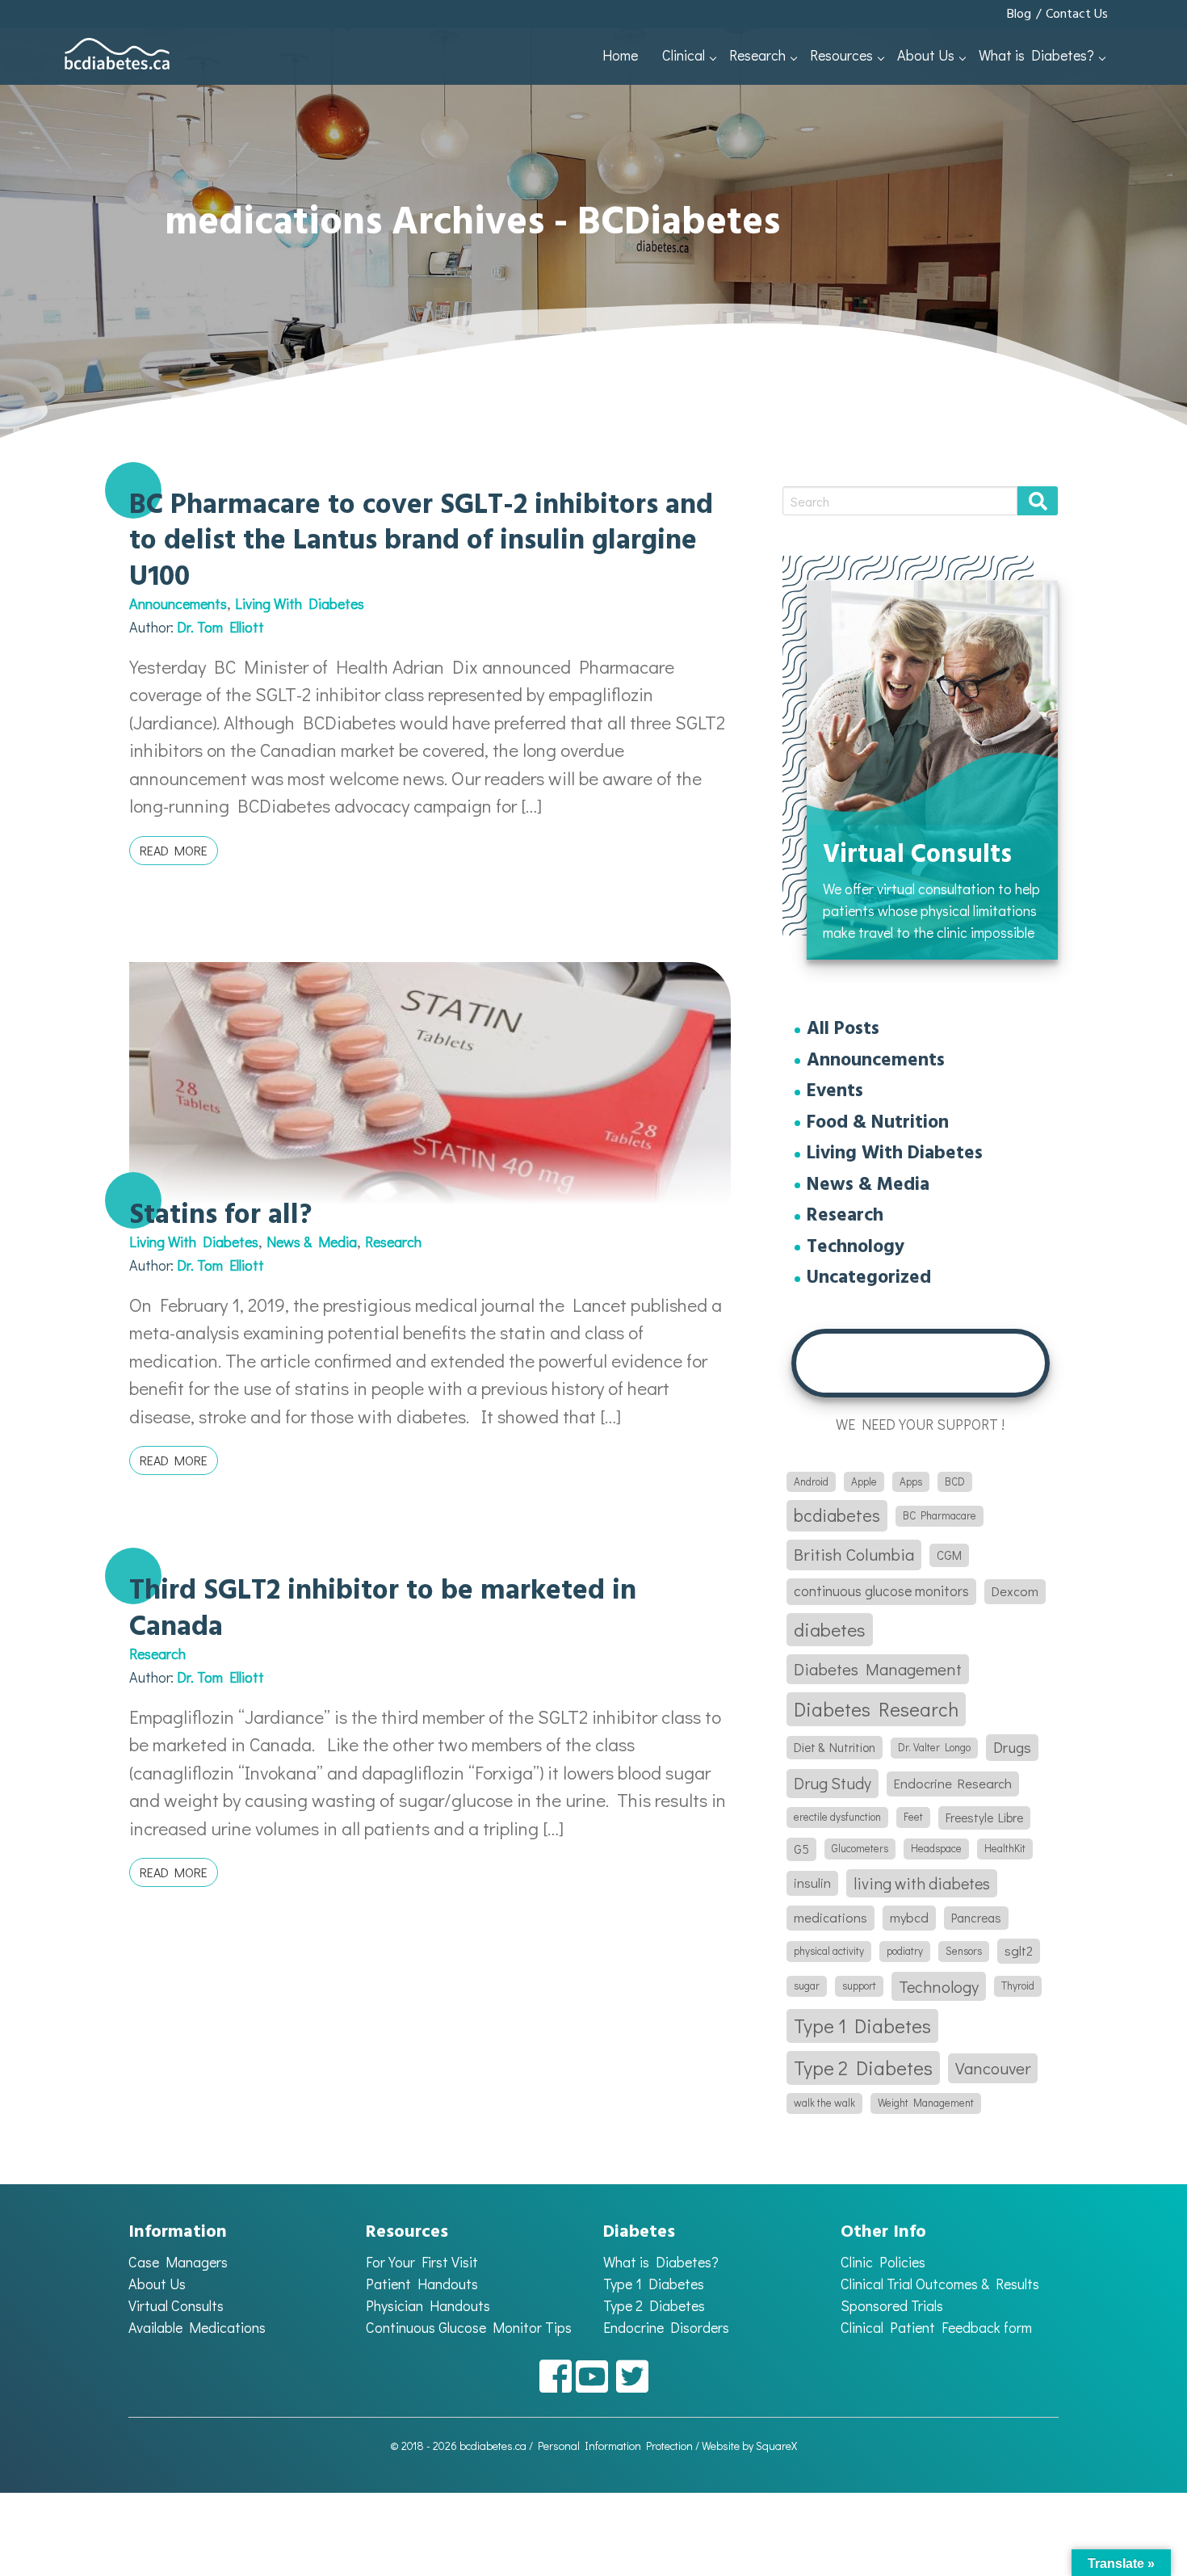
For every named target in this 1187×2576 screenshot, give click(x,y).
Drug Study (833, 1783)
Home (620, 55)
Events (835, 1093)
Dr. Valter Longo (934, 1747)
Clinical (684, 55)
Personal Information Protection (615, 2446)
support (859, 1986)
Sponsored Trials (892, 2305)
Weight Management (926, 2103)
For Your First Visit (422, 2262)
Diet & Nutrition (835, 1747)
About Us (926, 55)
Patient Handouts (422, 2284)
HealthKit (1005, 1848)
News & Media (312, 1242)
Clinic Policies (883, 2262)
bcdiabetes (837, 1515)
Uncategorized (869, 1279)
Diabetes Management (878, 1669)
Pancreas (976, 1918)
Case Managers (178, 2262)
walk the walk (824, 2103)
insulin (812, 1883)
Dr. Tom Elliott (220, 627)
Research (757, 55)
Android (811, 1481)
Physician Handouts (428, 2305)
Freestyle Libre (984, 1817)
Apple (864, 1481)
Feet (913, 1817)
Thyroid (1018, 1986)
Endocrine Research (953, 1783)
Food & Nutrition (878, 1124)
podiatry (905, 1951)
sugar (807, 1986)
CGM (949, 1555)
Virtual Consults (176, 2305)
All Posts (843, 1030)
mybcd (909, 1917)
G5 (801, 1849)
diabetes (830, 1629)
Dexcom (1015, 1591)
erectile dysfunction (837, 1817)
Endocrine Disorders (666, 2327)
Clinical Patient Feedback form (936, 2327)
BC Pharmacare (940, 1515)
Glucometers (860, 1848)
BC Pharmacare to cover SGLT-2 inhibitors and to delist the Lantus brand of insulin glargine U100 (421, 542)
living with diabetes (922, 1883)
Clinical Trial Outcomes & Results (940, 2284)
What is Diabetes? (1036, 55)
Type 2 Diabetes (863, 2068)
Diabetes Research (876, 1709)
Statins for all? (220, 1216)
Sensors (964, 1951)
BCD (955, 1481)
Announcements (178, 603)
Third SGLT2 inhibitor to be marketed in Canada (383, 1609)
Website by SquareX (749, 2446)
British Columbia (854, 1554)
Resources (841, 55)
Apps (911, 1481)
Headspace (936, 1848)
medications (830, 1917)
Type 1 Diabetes (862, 2026)
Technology (856, 1248)
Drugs (1012, 1747)
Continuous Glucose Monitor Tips (469, 2327)
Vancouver (993, 2068)
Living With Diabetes (300, 603)
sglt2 (1019, 1950)
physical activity (829, 1951)
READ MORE (174, 850)
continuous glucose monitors (881, 1591)
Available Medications (197, 2327)
